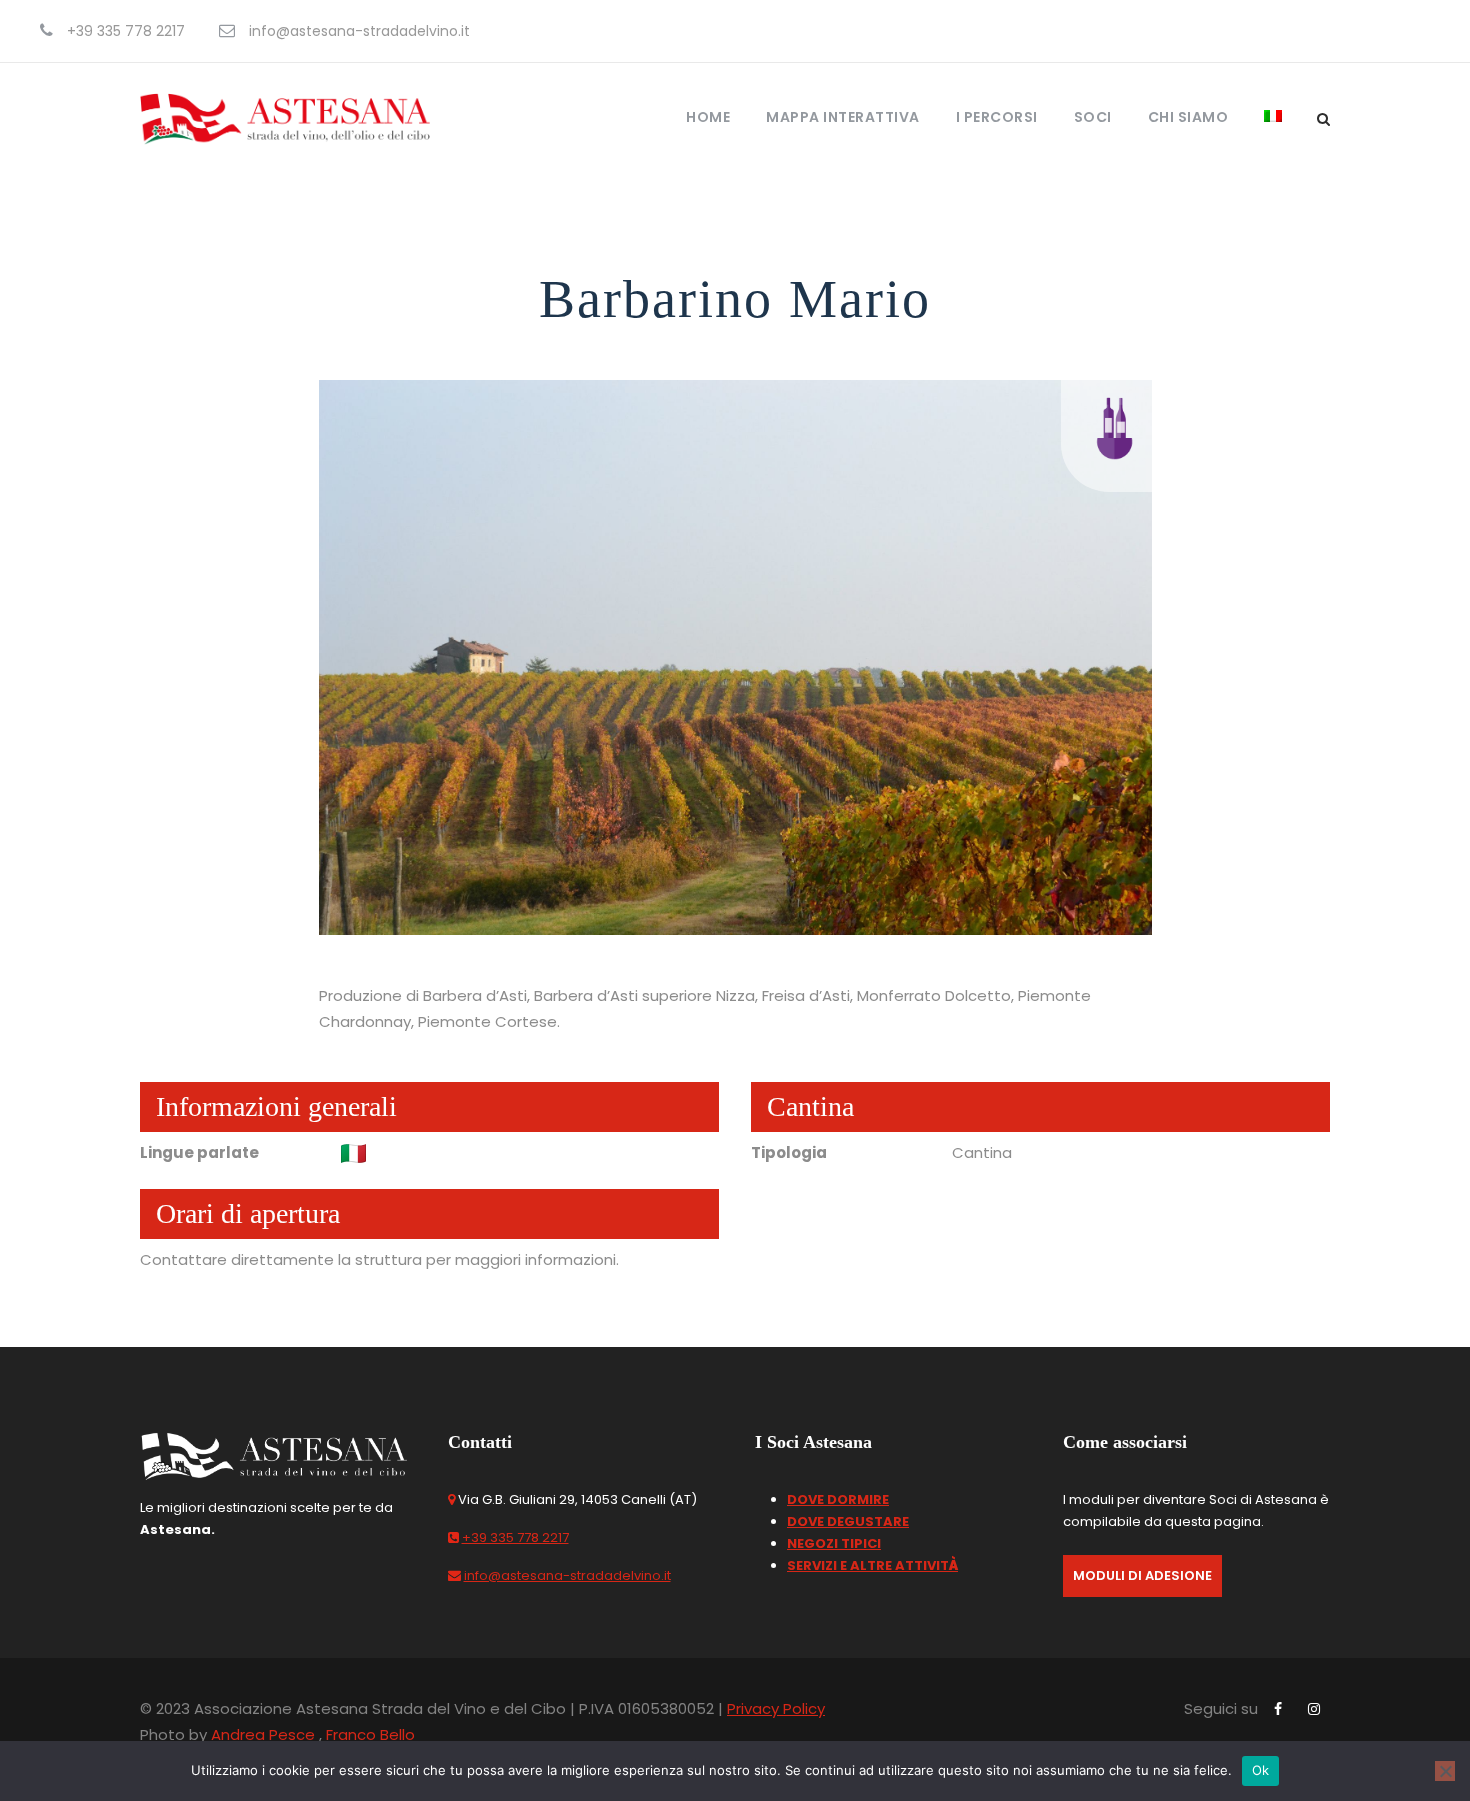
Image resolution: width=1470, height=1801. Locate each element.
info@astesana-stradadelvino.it (567, 1575)
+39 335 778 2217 (515, 1537)
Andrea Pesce (263, 1734)
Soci (1093, 117)
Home (708, 117)
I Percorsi (997, 117)
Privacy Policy (776, 1708)
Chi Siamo (1188, 117)
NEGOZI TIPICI (834, 1543)
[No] (1445, 1771)
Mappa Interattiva (843, 117)
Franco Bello (370, 1734)
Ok (1261, 1770)
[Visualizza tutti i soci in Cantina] (1114, 426)
